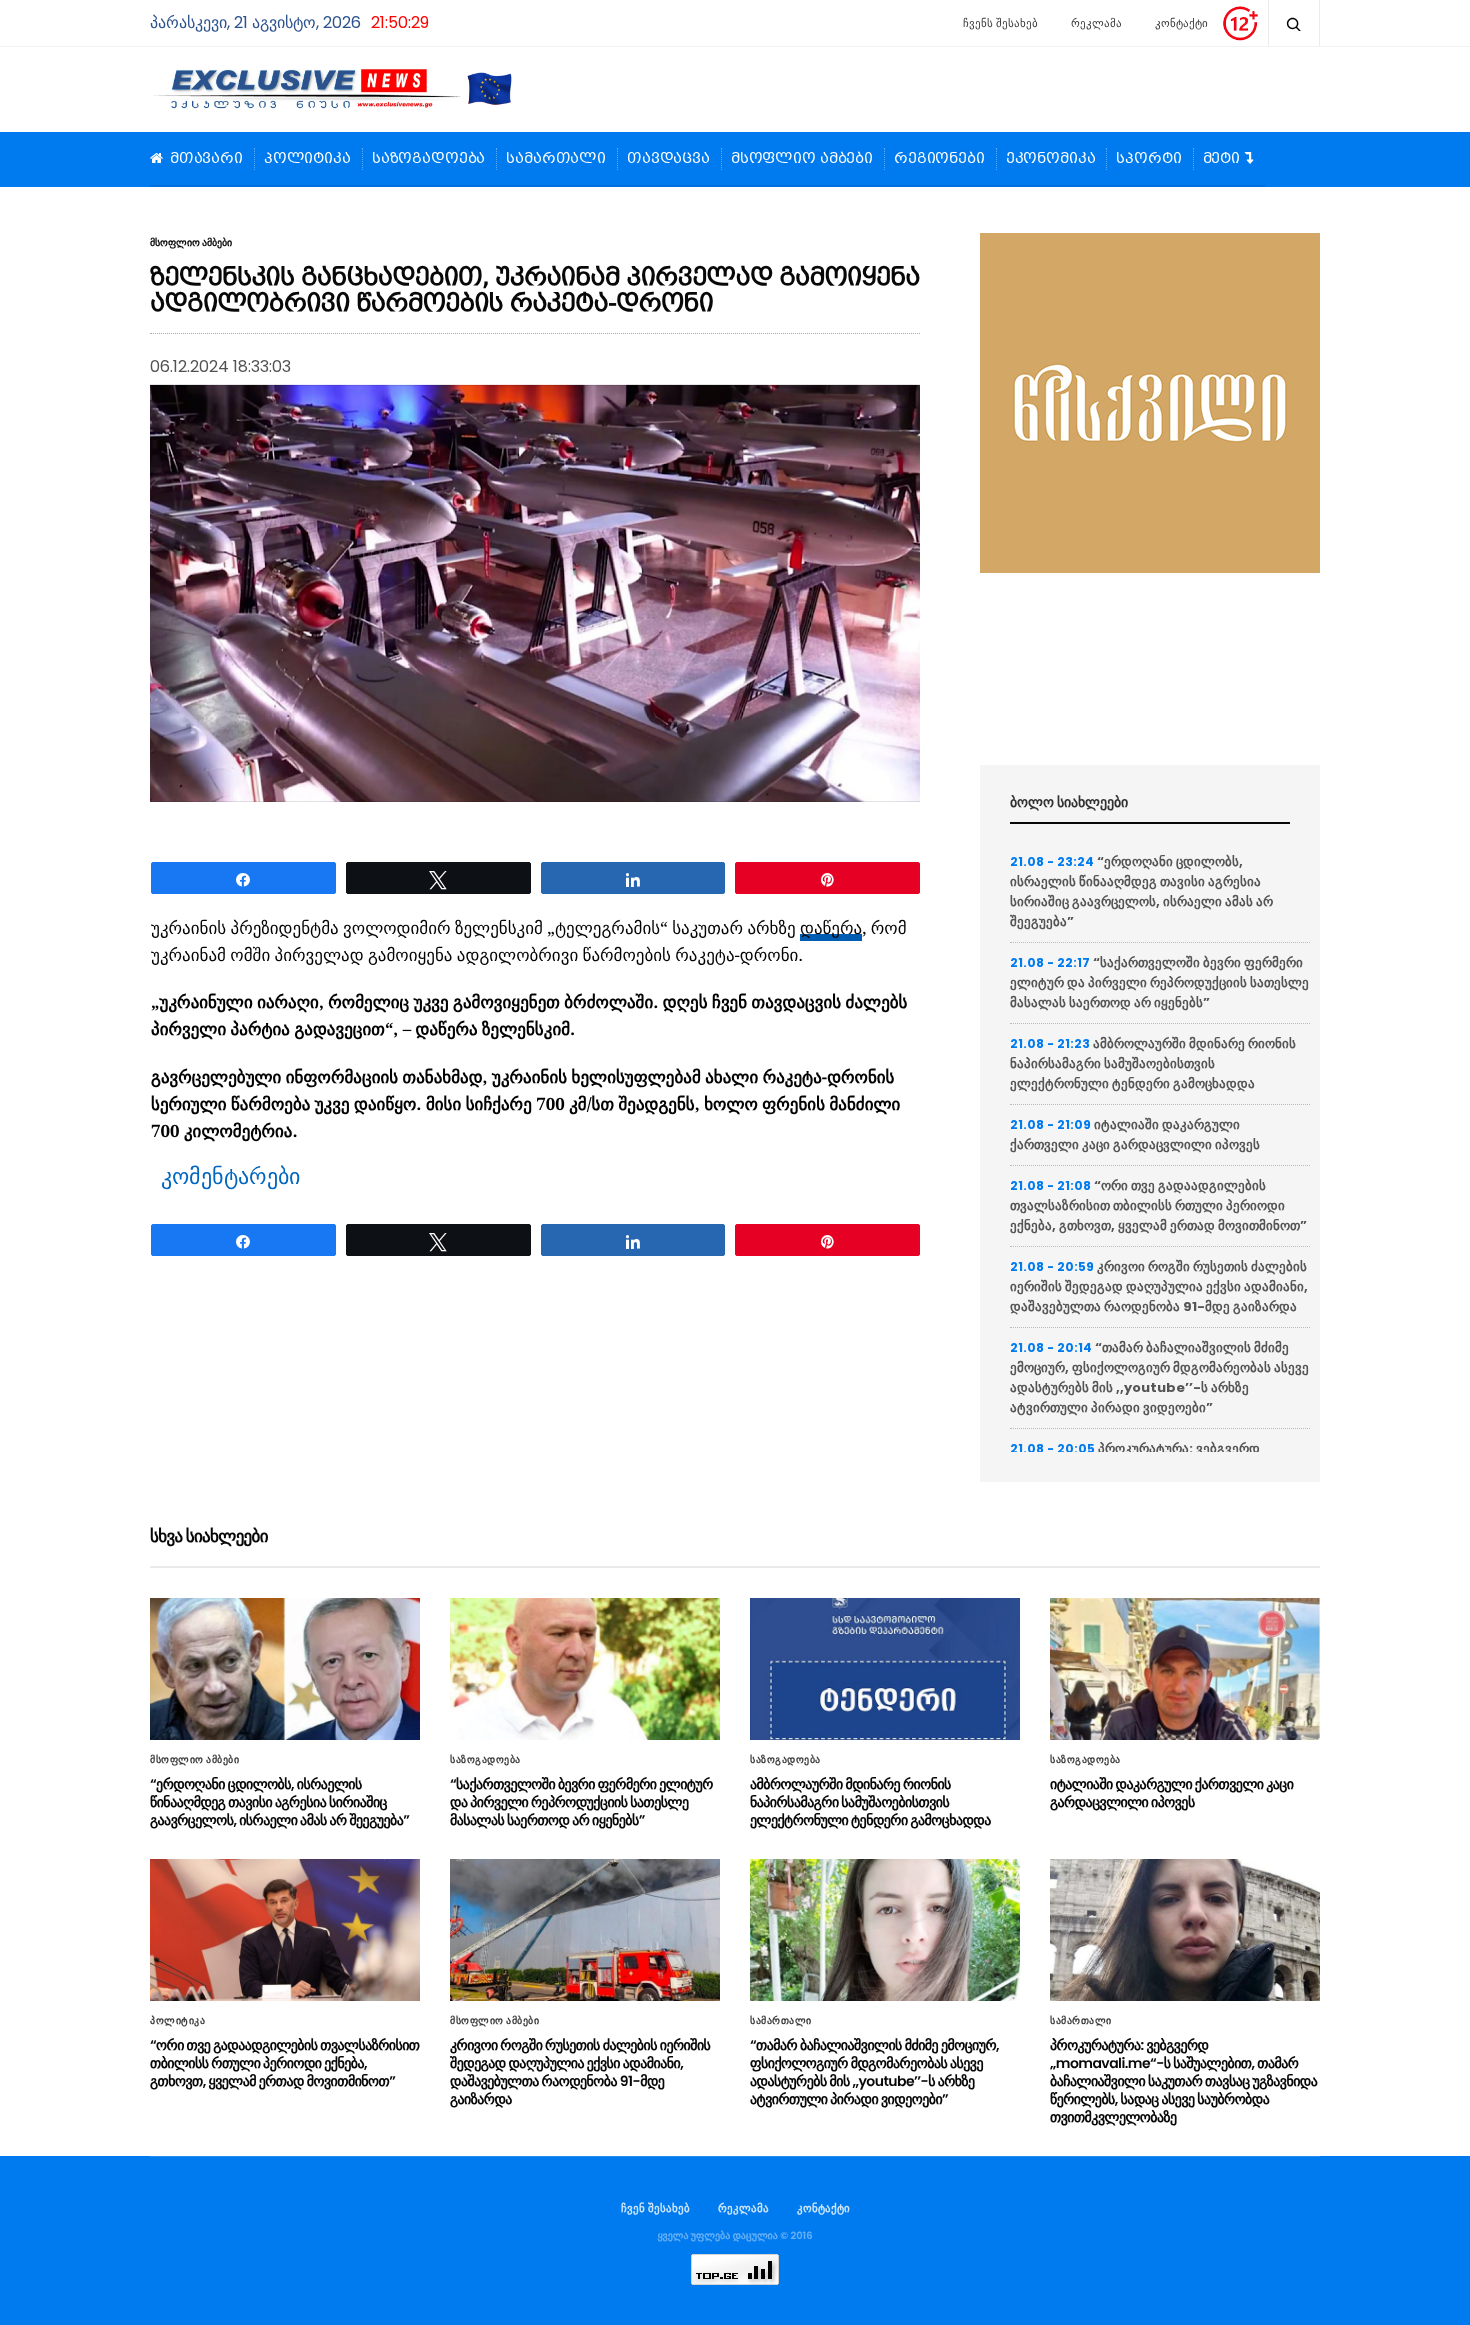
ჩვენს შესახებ (1000, 23)
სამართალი (556, 159)
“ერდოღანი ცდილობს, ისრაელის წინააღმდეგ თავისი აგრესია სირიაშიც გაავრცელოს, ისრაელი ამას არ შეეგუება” (1141, 891)
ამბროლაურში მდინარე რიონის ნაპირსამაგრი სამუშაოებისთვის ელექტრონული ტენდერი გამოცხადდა (1153, 1063)
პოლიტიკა (307, 159)
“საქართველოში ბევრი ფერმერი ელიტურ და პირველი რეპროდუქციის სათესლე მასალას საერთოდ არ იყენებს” (1159, 982)
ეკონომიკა (1051, 159)
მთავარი (206, 159)
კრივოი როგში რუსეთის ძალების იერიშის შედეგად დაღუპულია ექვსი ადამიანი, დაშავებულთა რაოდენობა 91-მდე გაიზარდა (1159, 1286)
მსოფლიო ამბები (802, 159)
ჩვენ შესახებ (655, 2208)
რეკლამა (1096, 23)
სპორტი (1148, 159)
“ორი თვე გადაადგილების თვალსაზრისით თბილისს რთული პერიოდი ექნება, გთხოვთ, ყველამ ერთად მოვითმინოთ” (1158, 1205)
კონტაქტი (1181, 23)
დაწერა (831, 929)
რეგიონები (939, 159)
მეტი (1221, 159)
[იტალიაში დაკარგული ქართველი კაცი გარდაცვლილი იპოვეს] (1185, 1669)
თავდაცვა (668, 159)
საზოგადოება (428, 159)
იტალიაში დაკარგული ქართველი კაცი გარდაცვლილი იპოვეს (1135, 1134)
